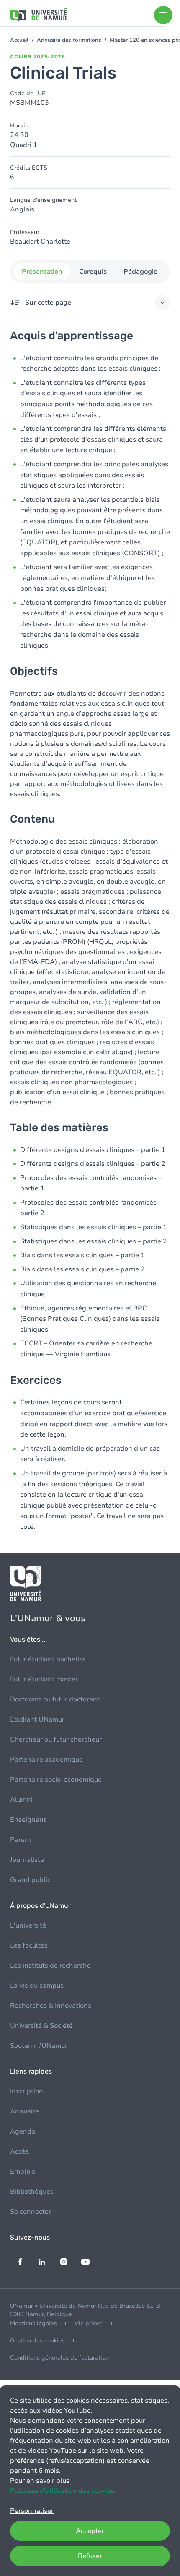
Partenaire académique (46, 1760)
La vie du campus (37, 1986)
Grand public (30, 1880)
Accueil (19, 40)
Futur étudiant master (44, 1679)
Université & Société (41, 2026)
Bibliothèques (32, 2192)
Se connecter (31, 2212)
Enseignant (28, 1820)
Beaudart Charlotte (40, 242)
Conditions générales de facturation (59, 2358)
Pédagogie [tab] (140, 272)
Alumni (21, 1800)
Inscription (27, 2091)
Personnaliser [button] (32, 2511)
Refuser (90, 2556)
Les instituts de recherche (50, 1966)
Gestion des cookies (37, 2341)
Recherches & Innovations (51, 2006)
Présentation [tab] (42, 272)
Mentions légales (33, 2323)
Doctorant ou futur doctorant (55, 1699)
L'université (28, 1925)
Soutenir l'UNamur (39, 2046)
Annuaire (24, 2111)
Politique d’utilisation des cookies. (63, 2491)
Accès (19, 2151)
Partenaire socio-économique (56, 1780)
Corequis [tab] (93, 272)
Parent (21, 1840)
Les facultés (29, 1945)
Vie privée (89, 2323)
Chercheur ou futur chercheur (56, 1739)
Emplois (23, 2172)
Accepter (90, 2531)
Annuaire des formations (69, 40)
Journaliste (27, 1860)
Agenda (23, 2131)
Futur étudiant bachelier (48, 1659)
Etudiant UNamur (37, 1719)
